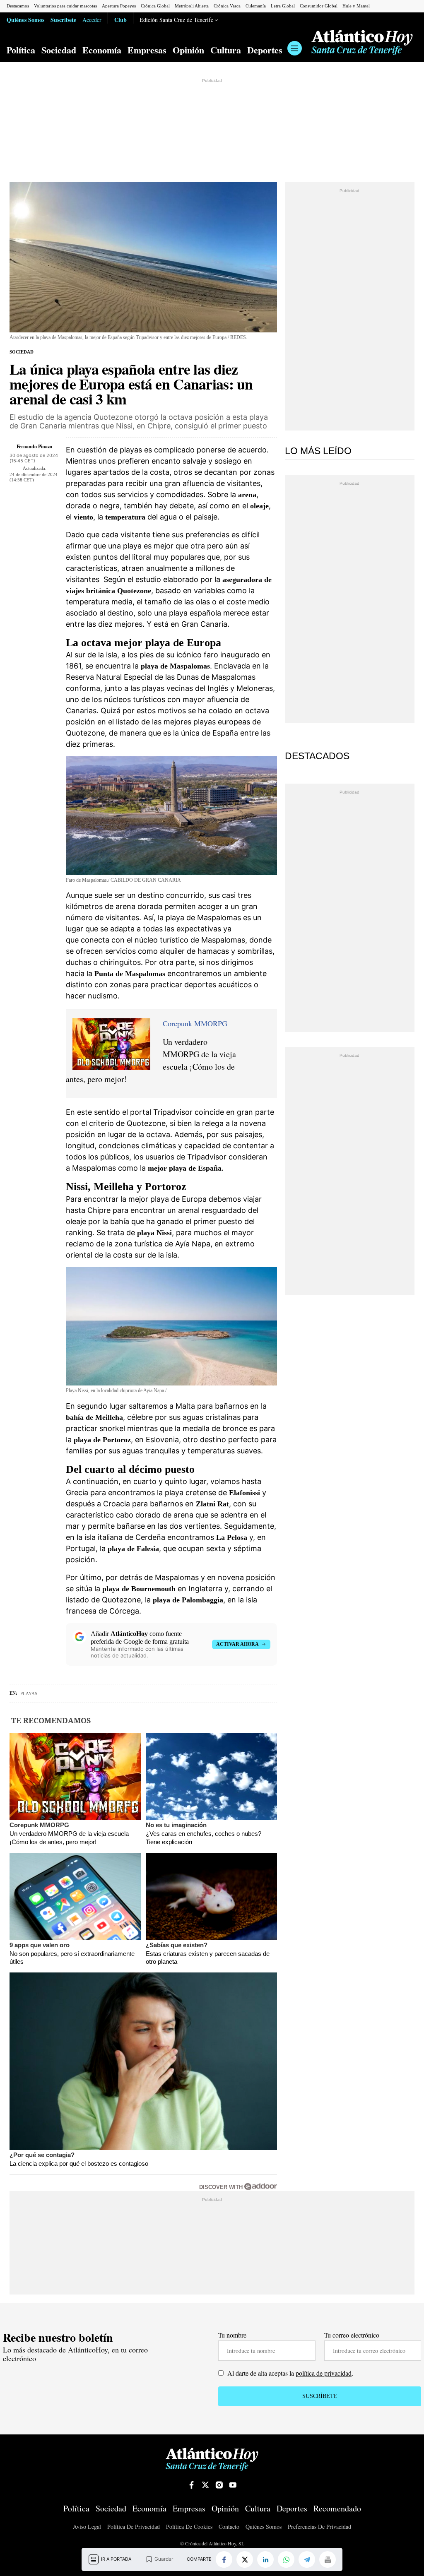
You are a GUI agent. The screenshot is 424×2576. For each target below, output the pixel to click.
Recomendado (337, 2509)
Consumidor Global (319, 6)
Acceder (92, 20)
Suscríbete (63, 19)
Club (120, 19)
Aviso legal (87, 2527)
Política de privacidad (134, 2527)
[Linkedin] (265, 2559)
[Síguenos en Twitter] (205, 2485)
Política (21, 50)
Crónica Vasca (227, 6)
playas (29, 1693)
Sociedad (59, 50)
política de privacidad (324, 2373)
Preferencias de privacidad (319, 2527)
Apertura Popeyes (119, 6)
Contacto (229, 2527)
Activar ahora (237, 1644)
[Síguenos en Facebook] (192, 2485)
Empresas (147, 50)
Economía (102, 50)
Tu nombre (232, 2335)
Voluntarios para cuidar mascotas (65, 6)
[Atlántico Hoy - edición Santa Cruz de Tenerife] (362, 43)
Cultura (226, 50)
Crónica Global (155, 6)
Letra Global (283, 6)
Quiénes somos (264, 2527)
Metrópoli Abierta (192, 6)
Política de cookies (189, 2527)
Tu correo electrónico (352, 2335)
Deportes (265, 50)
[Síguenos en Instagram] (219, 2485)
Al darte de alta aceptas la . (289, 2373)
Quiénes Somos (25, 19)
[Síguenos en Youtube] (233, 2485)
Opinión (188, 50)
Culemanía (256, 6)
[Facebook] (224, 2559)
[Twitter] (245, 2559)
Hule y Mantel (356, 6)
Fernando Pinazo (34, 446)
